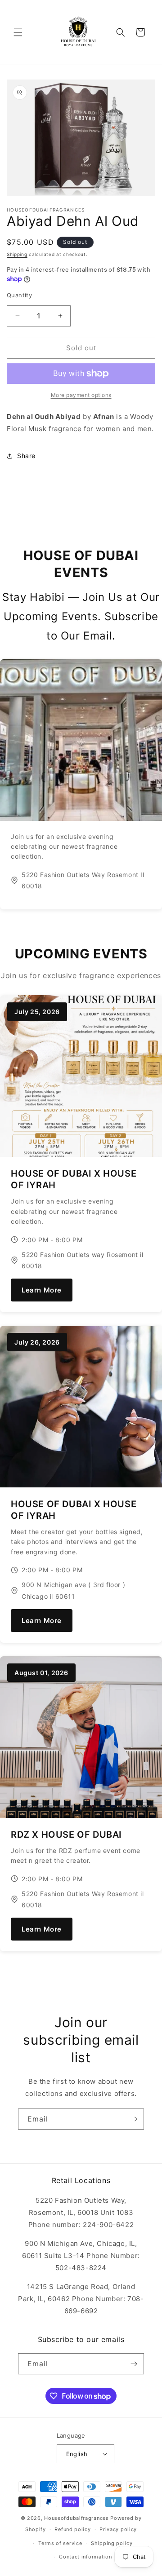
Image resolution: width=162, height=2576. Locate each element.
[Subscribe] (134, 2119)
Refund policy (72, 2529)
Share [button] (26, 456)
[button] (18, 32)
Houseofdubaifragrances (76, 2518)
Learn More (42, 1290)
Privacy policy (118, 2529)
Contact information (85, 2557)
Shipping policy (112, 2543)
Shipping (17, 254)
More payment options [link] (81, 395)
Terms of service (60, 2543)
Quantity (19, 295)
